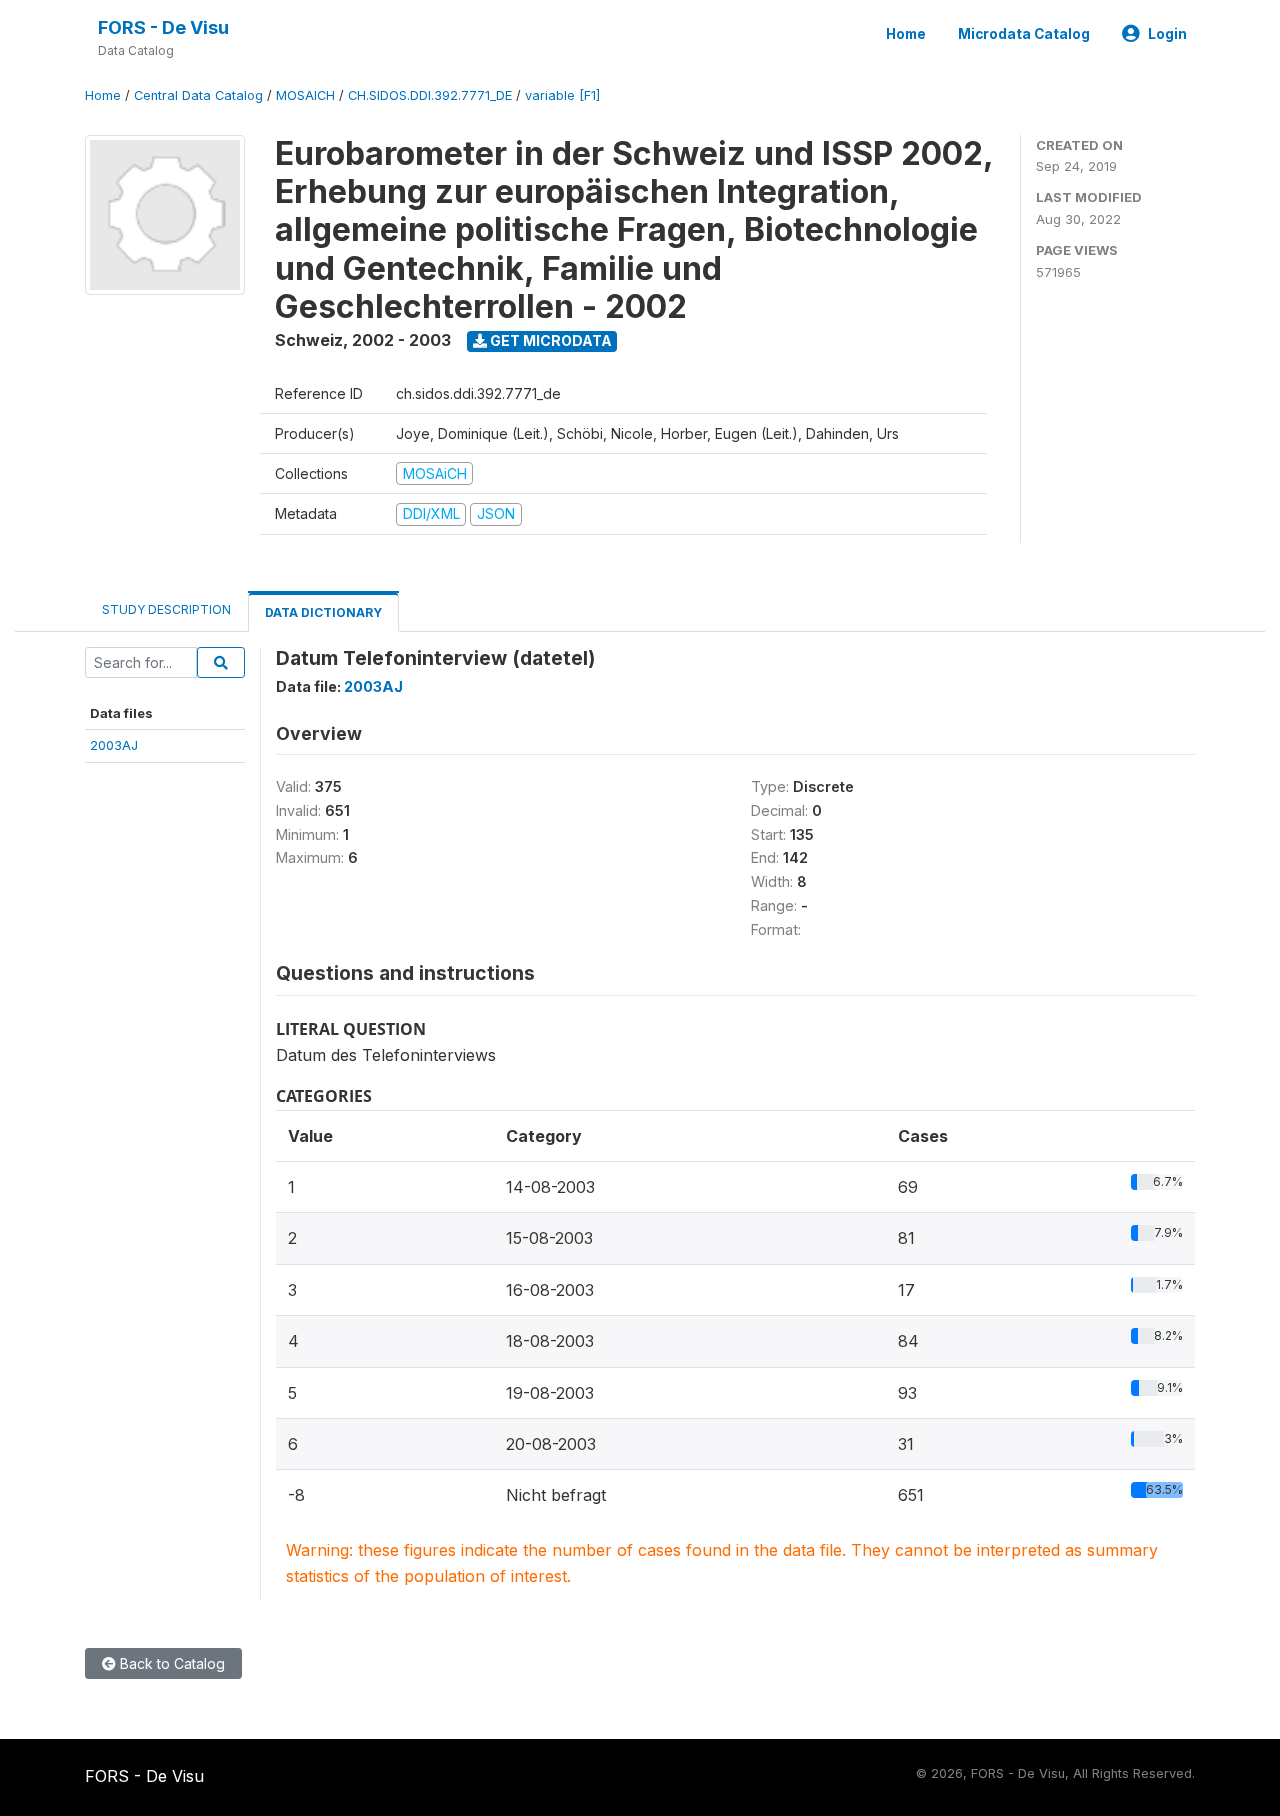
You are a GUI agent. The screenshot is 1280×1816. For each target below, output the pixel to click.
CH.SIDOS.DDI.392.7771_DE (430, 95)
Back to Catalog (170, 1663)
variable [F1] (562, 95)
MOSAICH (305, 95)
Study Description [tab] (166, 609)
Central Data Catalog (198, 95)
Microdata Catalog (1024, 34)
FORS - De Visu (163, 27)
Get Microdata (549, 340)
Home (906, 34)
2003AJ (114, 745)
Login (1167, 34)
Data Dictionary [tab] (323, 612)
